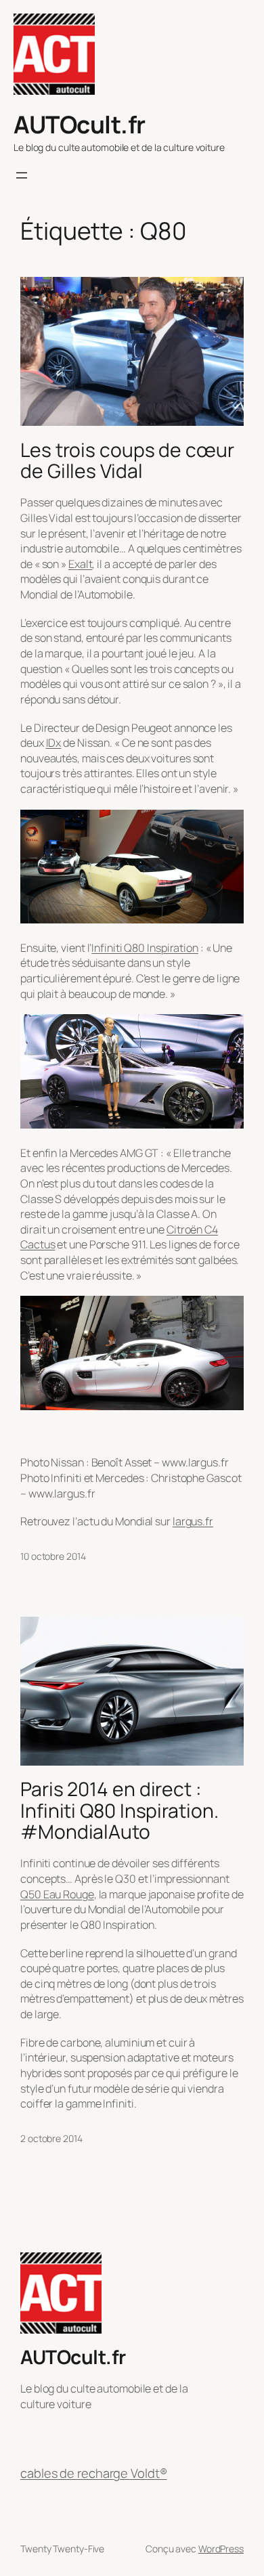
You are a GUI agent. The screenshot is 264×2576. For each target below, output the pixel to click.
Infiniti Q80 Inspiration (145, 948)
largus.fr (193, 1521)
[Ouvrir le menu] (22, 175)
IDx (54, 743)
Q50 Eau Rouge (57, 1894)
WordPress (221, 2549)
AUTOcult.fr (80, 124)
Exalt (81, 564)
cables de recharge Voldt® (94, 2473)
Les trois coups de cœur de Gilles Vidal (127, 461)
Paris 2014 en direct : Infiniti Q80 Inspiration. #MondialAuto (119, 1811)
